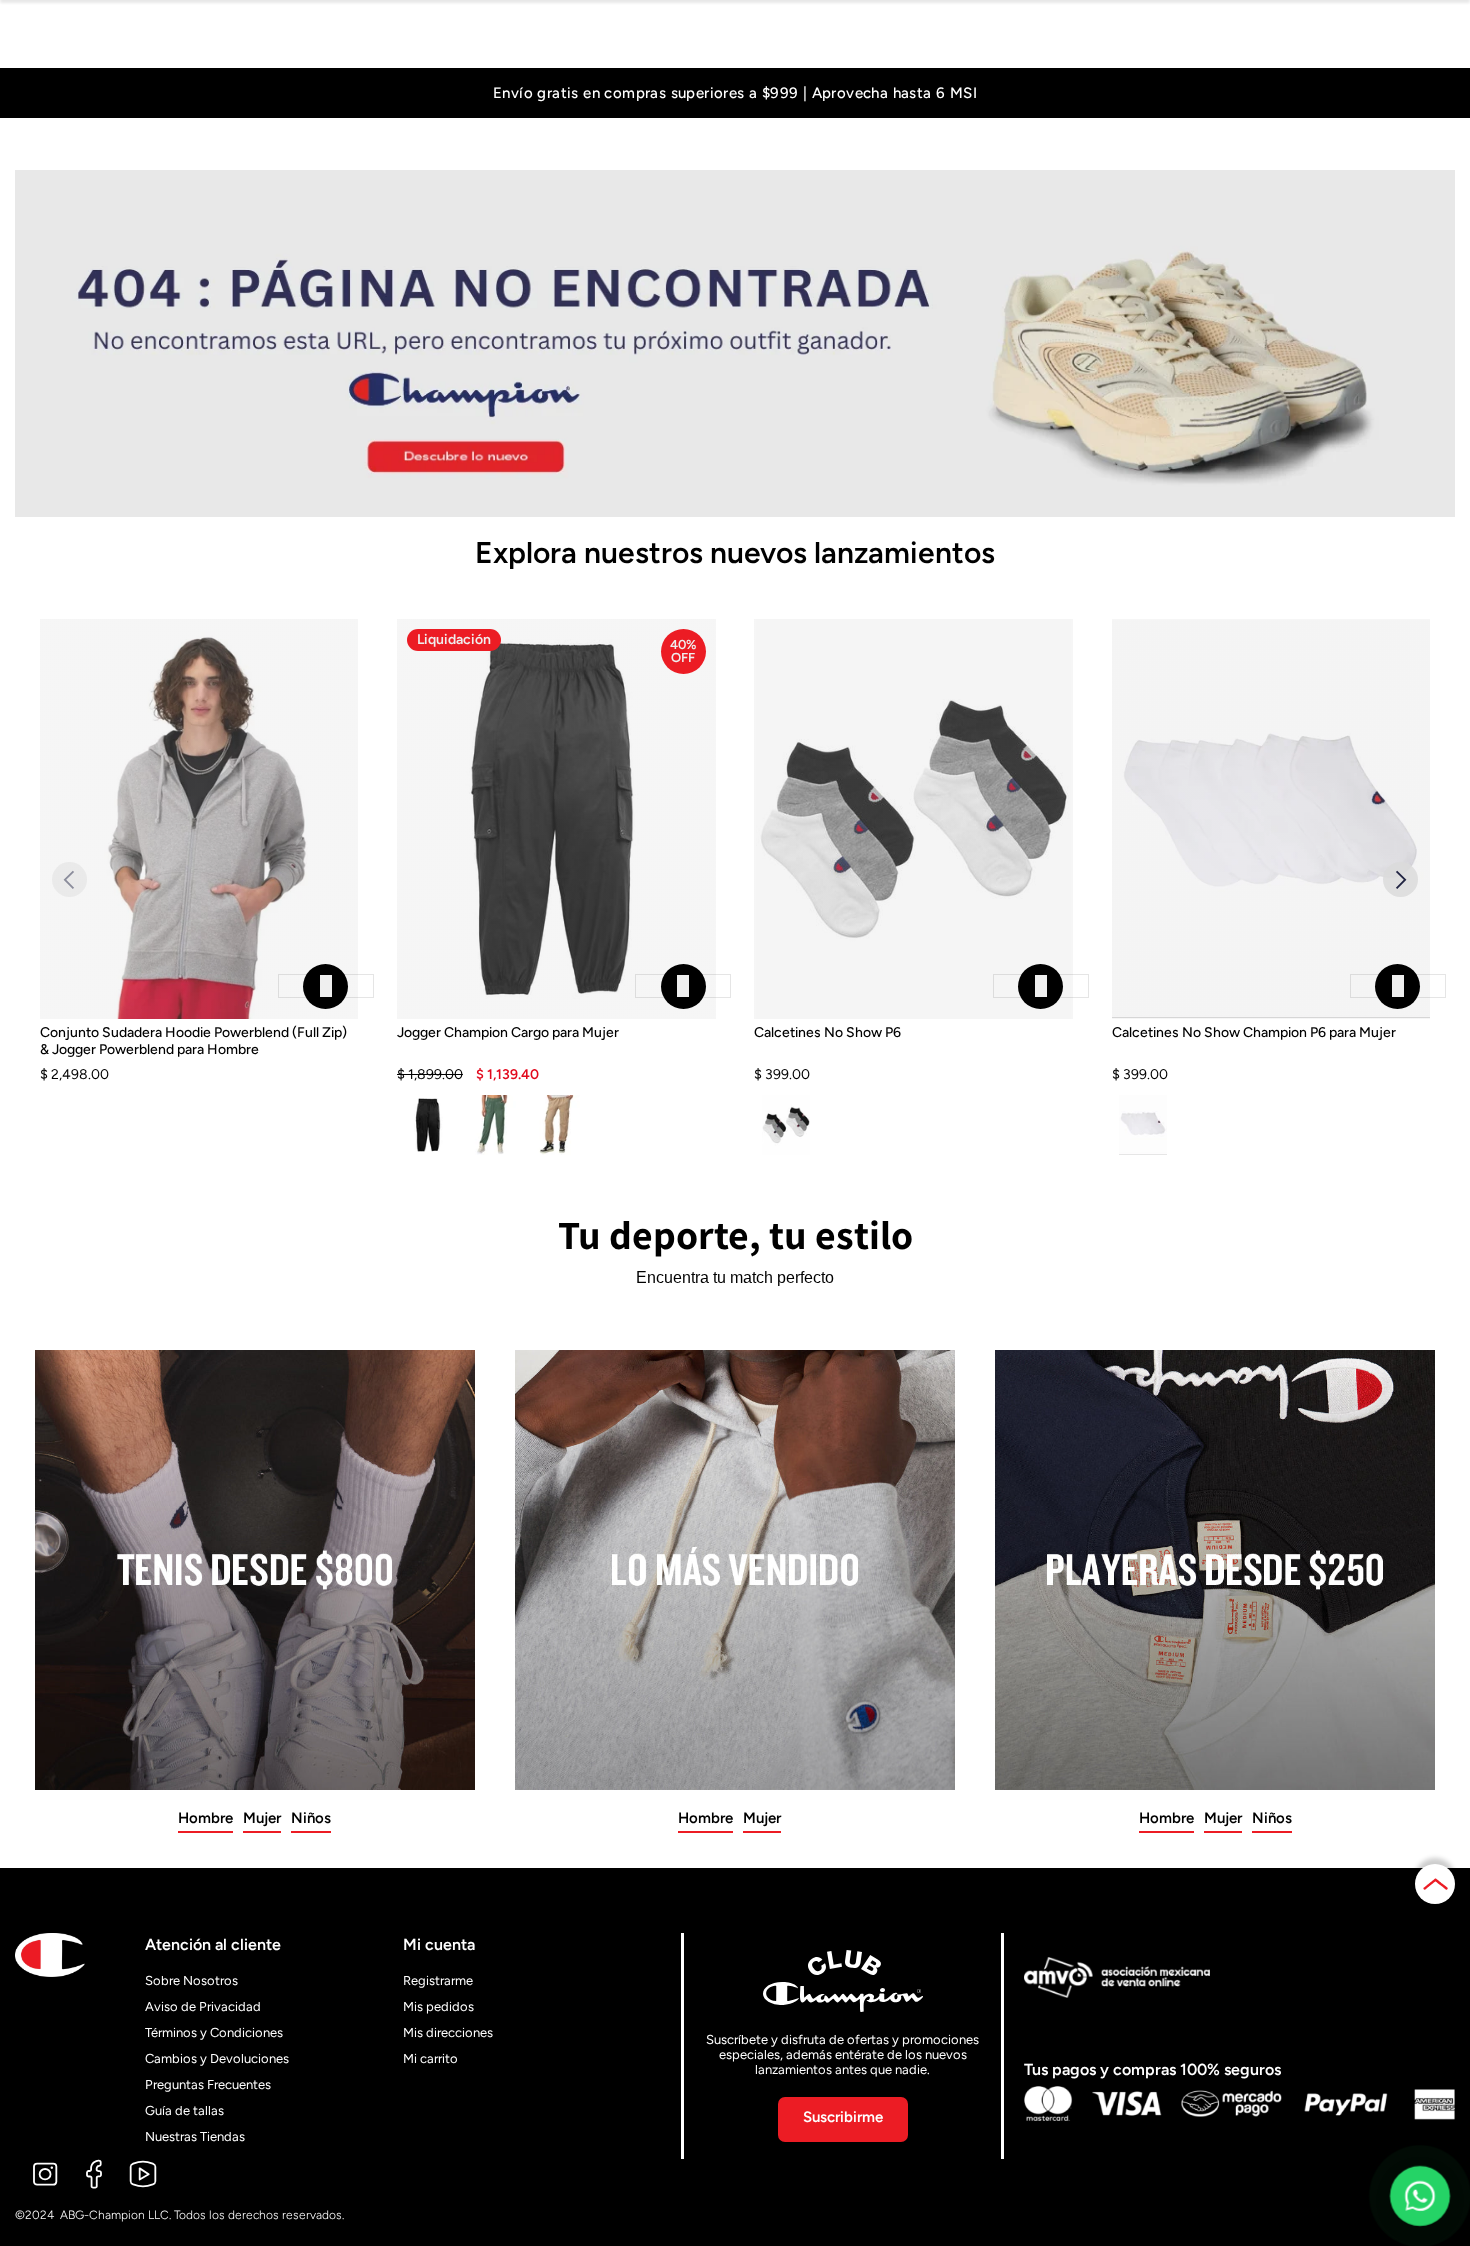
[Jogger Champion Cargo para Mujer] (556, 1054)
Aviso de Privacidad (203, 2006)
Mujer (262, 1818)
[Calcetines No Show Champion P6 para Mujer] (1271, 1054)
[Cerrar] (326, 986)
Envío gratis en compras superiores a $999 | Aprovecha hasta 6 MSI (735, 93)
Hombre (205, 1818)
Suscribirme (843, 2117)
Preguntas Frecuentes (208, 2084)
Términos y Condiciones (214, 2032)
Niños (311, 1818)
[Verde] (493, 1125)
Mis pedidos (438, 2006)
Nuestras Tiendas (195, 2136)
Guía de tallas (184, 2110)
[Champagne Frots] (556, 1125)
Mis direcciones (448, 2032)
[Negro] (429, 1125)
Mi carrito (430, 2058)
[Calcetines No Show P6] (913, 1054)
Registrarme (438, 1980)
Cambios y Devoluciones (217, 2058)
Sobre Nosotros (191, 1980)
